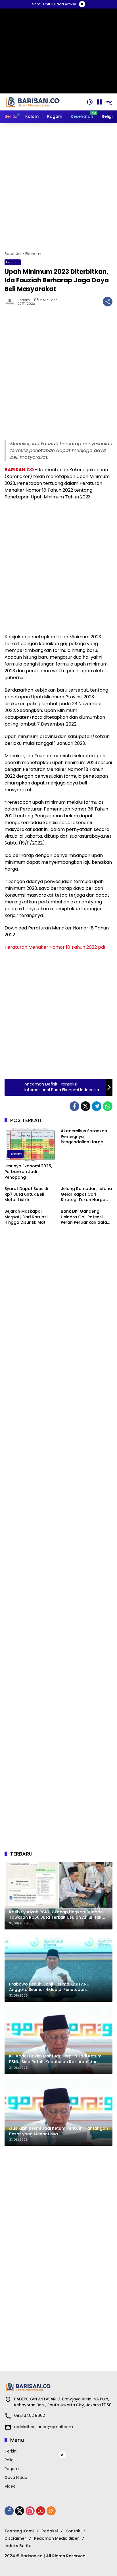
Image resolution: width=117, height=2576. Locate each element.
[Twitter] (85, 1106)
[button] (90, 102)
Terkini (11, 2451)
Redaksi (24, 300)
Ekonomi (13, 262)
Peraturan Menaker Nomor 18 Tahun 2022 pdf (55, 947)
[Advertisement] (58, 187)
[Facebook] (74, 1106)
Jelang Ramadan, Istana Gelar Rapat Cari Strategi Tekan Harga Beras (86, 1194)
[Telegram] (97, 1106)
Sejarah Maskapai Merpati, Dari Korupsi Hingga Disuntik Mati (26, 1217)
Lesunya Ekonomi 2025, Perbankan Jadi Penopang (28, 1172)
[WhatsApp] (108, 1106)
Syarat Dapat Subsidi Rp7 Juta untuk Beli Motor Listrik (26, 1194)
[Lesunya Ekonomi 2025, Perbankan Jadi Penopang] (30, 1144)
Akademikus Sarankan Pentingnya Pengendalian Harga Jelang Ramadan (84, 1137)
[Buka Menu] (99, 102)
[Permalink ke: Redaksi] (11, 302)
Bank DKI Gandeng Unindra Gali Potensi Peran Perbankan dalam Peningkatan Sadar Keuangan (86, 1217)
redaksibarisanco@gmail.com (44, 2427)
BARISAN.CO (19, 470)
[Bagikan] (108, 302)
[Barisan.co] (33, 102)
